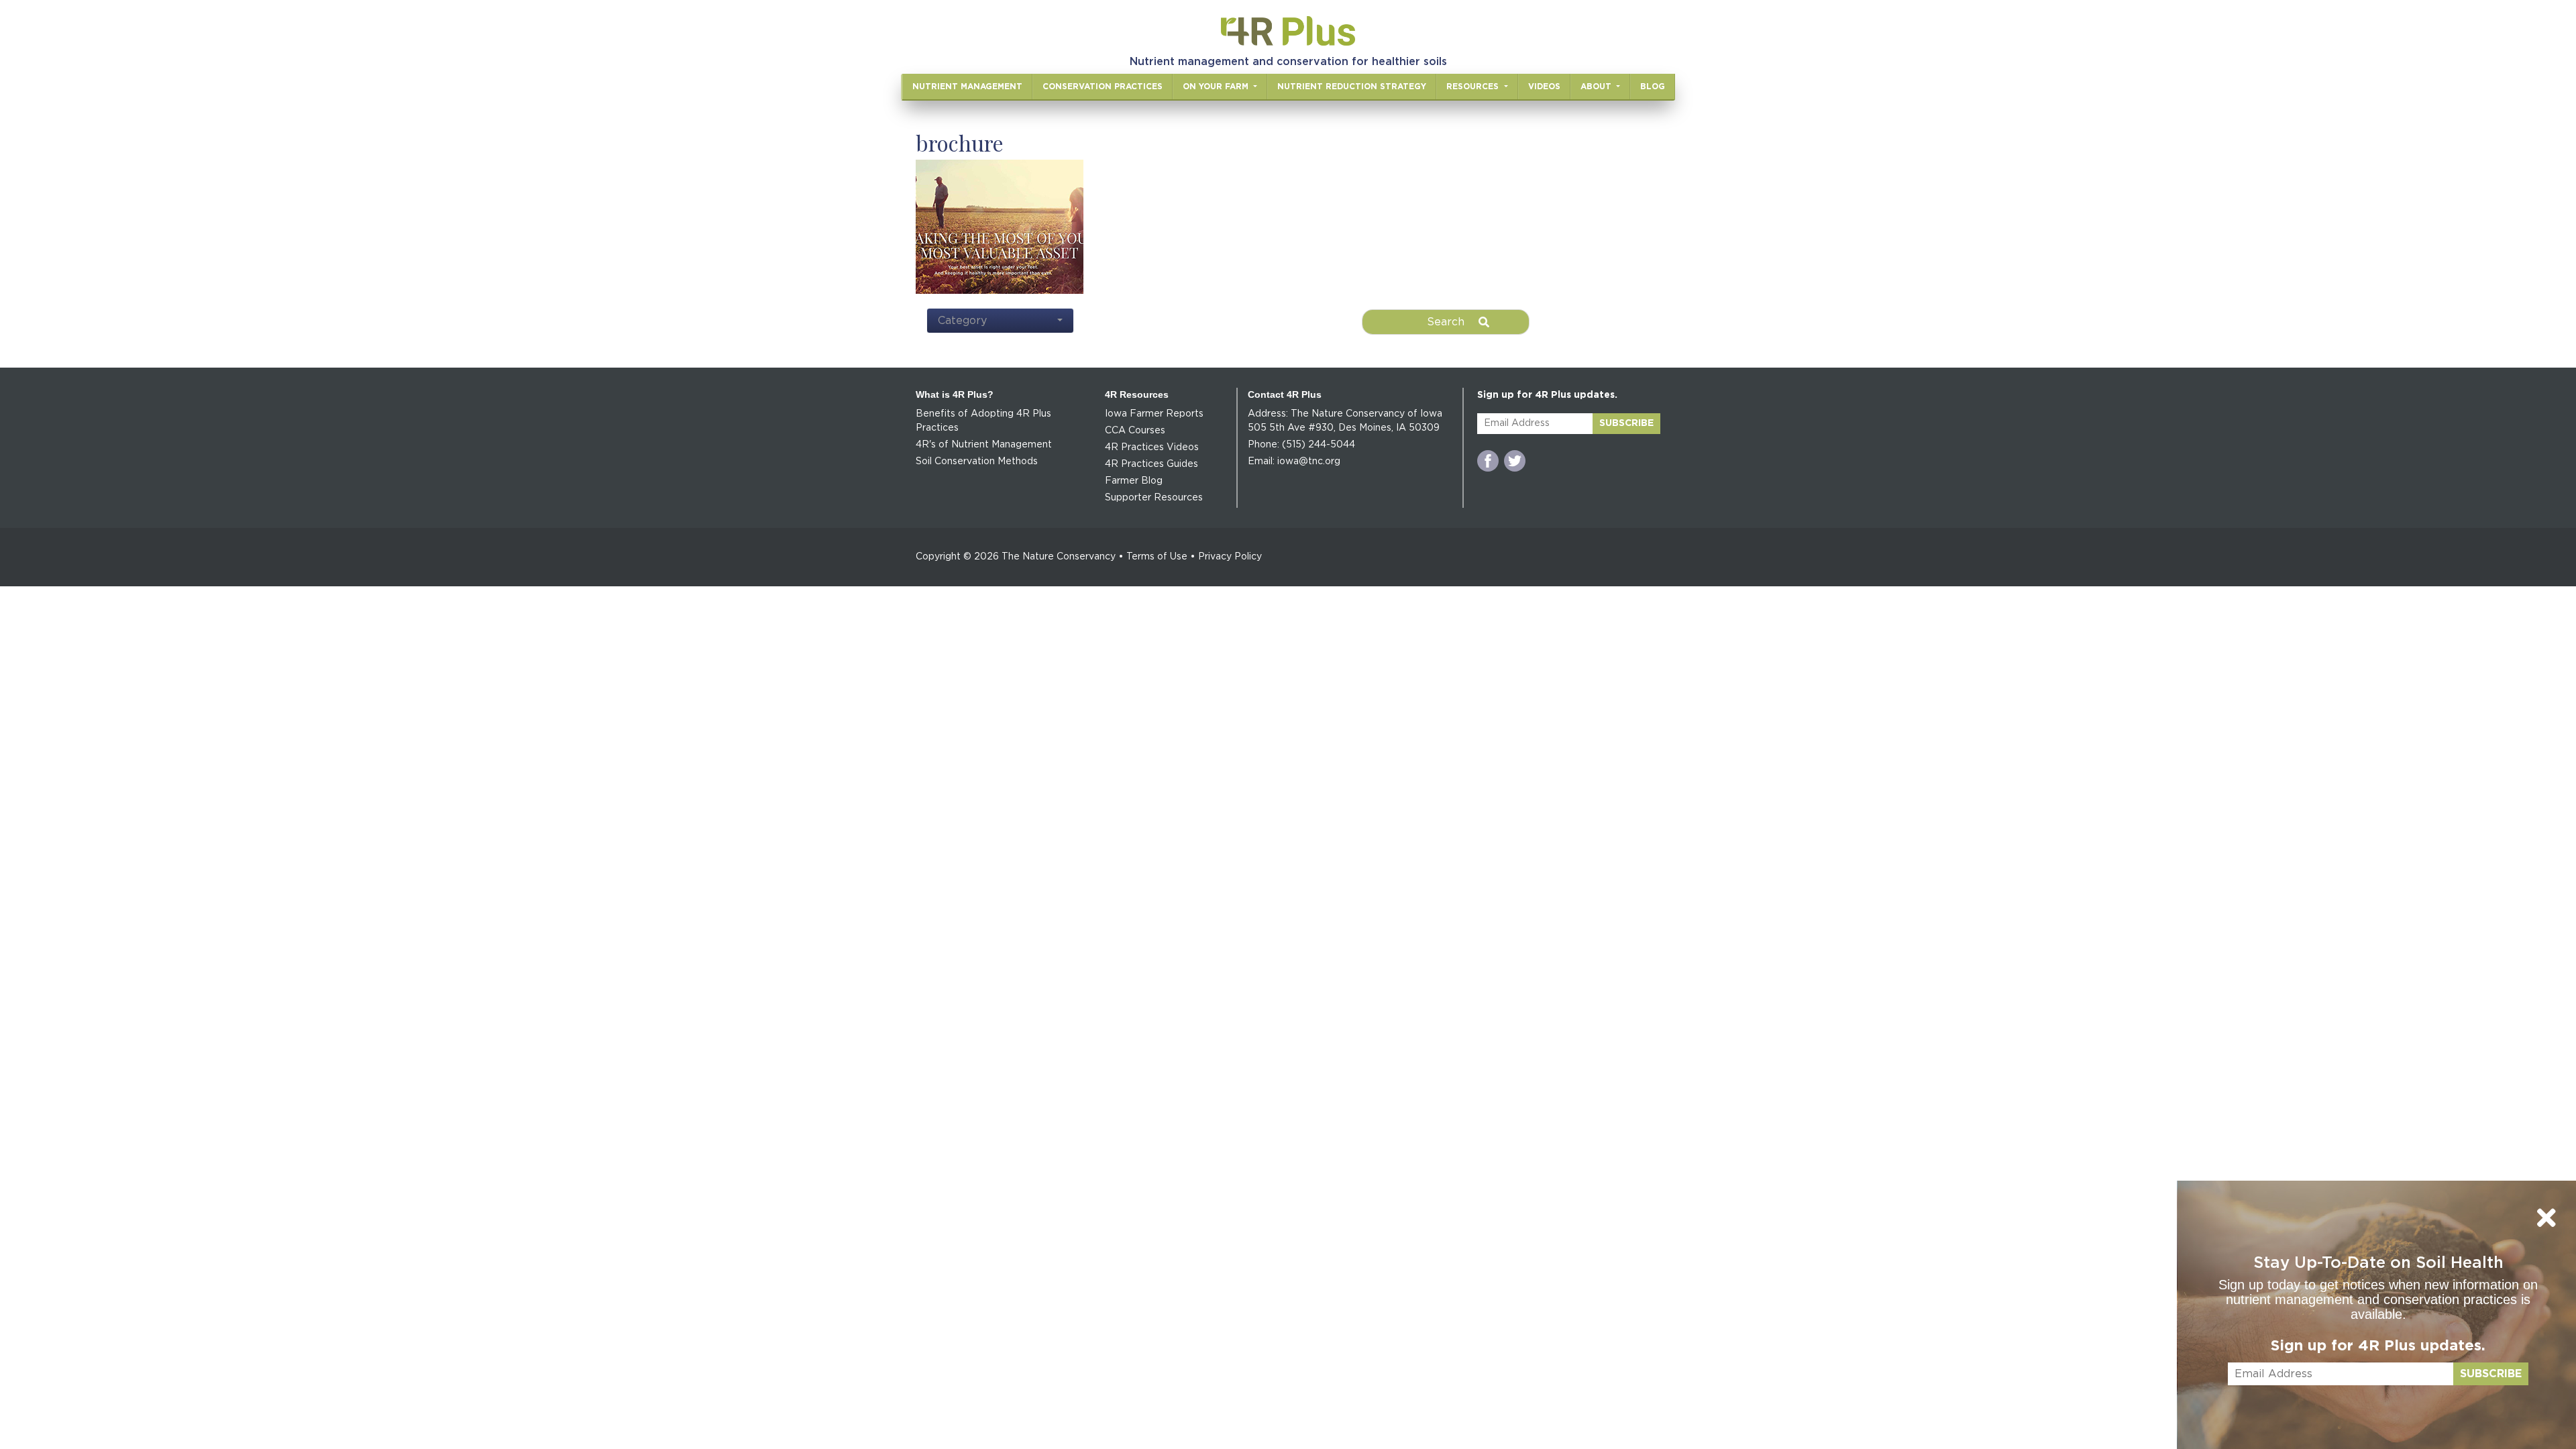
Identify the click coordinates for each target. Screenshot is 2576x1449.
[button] (1000, 321)
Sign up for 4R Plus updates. (2378, 1346)
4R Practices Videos (1152, 447)
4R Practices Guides (1151, 464)
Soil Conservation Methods (977, 462)
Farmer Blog (1134, 481)
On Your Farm (1217, 87)
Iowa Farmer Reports (1154, 414)
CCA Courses (1135, 431)
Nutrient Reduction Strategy (1352, 87)
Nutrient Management (967, 87)
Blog (1653, 87)
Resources (1474, 87)
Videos (1544, 87)
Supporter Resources (1154, 498)
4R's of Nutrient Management (984, 445)
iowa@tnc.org (1309, 462)
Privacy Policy (1230, 557)
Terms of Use (1157, 557)
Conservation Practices (1103, 87)
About (1597, 87)
